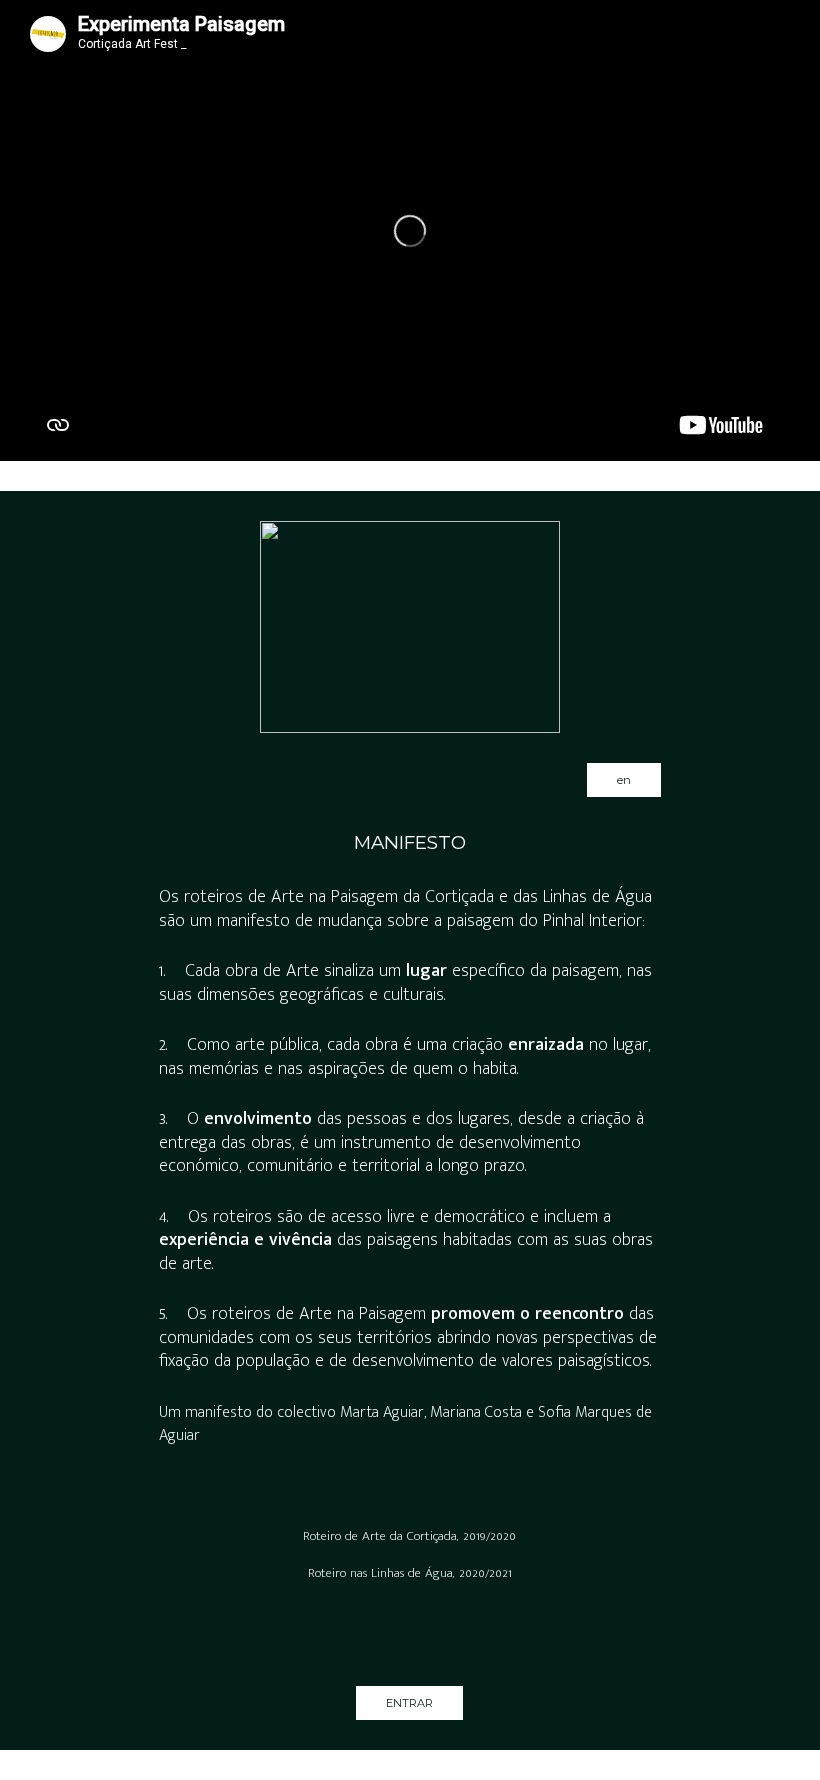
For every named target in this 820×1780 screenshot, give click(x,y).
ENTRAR (409, 1703)
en (624, 780)
